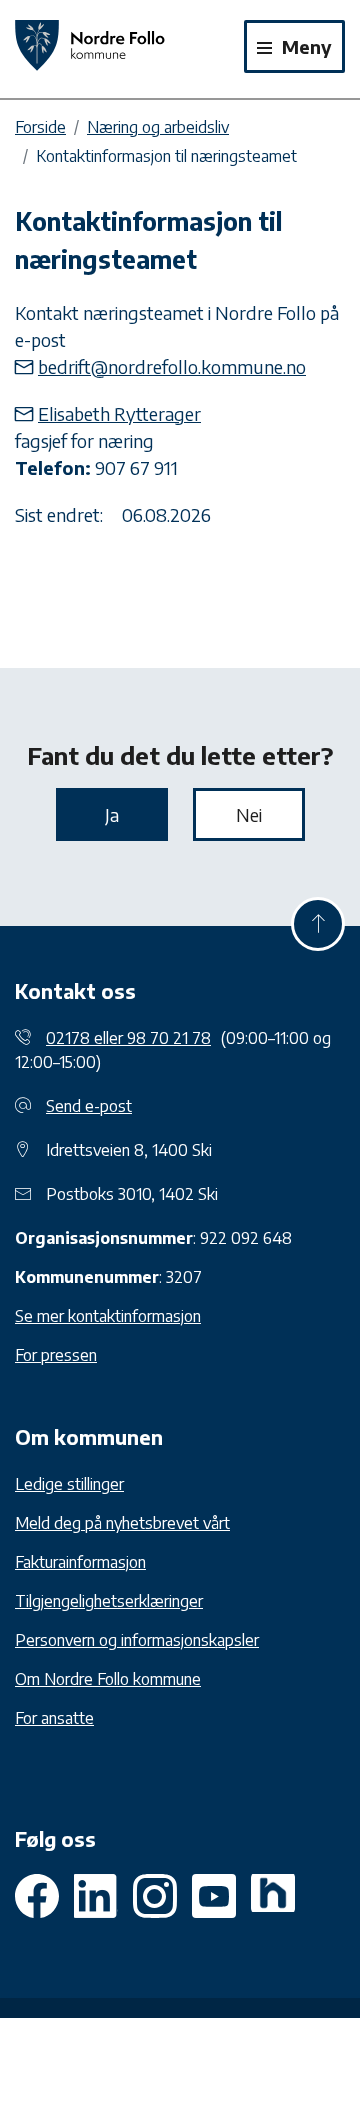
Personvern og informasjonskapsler (137, 1640)
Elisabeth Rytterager (119, 413)
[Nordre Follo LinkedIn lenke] (273, 1896)
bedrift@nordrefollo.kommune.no (172, 366)
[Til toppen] (318, 924)
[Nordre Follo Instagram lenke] (214, 1896)
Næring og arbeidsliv (158, 127)
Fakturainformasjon (80, 1562)
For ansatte (54, 1718)
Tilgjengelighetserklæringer (109, 1601)
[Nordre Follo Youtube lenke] (155, 1896)
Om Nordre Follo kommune (108, 1679)
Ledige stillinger (69, 1484)
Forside (40, 127)
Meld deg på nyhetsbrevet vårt (122, 1523)
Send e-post (89, 1106)
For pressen (56, 1355)
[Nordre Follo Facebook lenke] (37, 1896)
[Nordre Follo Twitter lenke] (96, 1896)
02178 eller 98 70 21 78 (128, 1038)
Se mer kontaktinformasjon (108, 1316)
